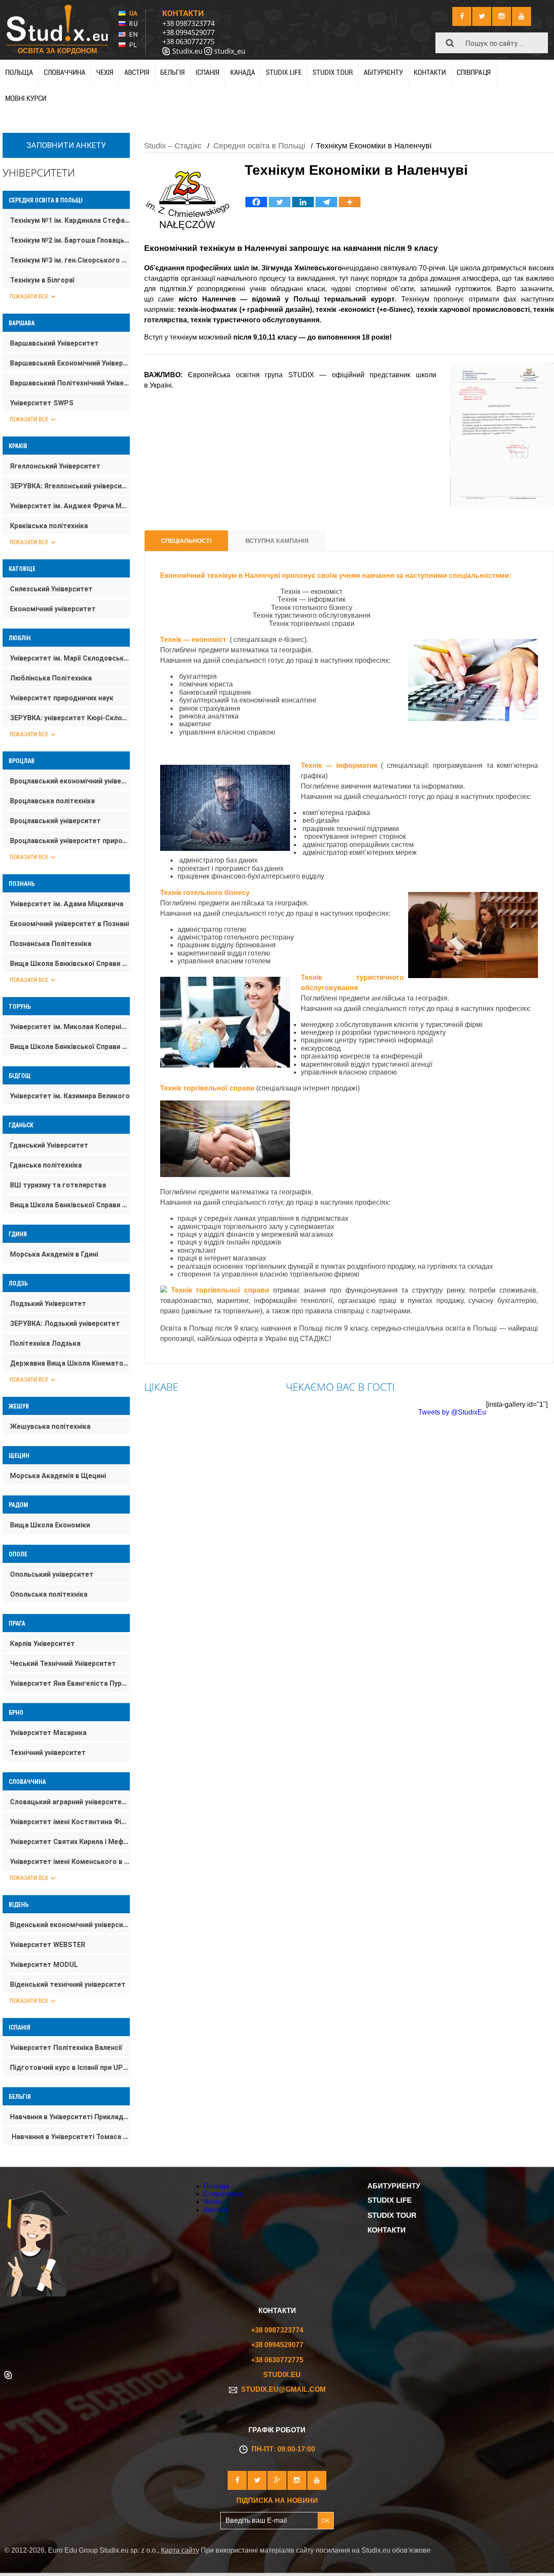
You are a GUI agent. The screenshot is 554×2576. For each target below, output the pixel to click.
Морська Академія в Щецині (58, 1476)
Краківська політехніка (49, 526)
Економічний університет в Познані (69, 924)
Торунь (20, 1007)
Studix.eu (187, 51)
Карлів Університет (42, 1644)
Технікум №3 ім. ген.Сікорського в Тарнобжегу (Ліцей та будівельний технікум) (70, 260)
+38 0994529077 (188, 32)
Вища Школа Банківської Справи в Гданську (70, 1205)
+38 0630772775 (188, 42)
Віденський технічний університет (68, 1984)
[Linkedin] (303, 202)
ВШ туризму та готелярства (58, 1185)
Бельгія (172, 72)
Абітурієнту (383, 72)
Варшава (22, 323)
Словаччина (64, 72)
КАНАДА (243, 72)
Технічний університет (48, 1753)
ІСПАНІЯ (208, 72)
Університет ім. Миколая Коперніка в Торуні (70, 1027)
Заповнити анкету (66, 145)
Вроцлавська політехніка (52, 801)
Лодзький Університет (48, 1304)
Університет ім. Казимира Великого (70, 1096)
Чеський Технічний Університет (63, 1663)
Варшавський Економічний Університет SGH (70, 363)
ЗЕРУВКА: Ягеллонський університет (70, 486)
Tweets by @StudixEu (452, 1412)
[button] (450, 43)
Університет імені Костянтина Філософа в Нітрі (70, 1822)
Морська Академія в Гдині (54, 1254)
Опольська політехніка (49, 1594)
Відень (19, 1905)
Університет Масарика (48, 1733)
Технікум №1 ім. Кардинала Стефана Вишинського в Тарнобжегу (70, 220)
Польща (19, 72)
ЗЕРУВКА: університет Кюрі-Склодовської (70, 718)
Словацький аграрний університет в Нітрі (70, 1802)
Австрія (137, 72)
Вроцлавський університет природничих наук (70, 841)
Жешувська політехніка (50, 1426)
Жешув (19, 1406)
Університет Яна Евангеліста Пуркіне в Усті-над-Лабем (70, 1683)
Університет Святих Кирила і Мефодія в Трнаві (70, 1842)
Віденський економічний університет (70, 1925)
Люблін (20, 638)
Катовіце (22, 569)
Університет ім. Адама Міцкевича (67, 904)
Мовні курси (26, 98)
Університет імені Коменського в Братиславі (70, 1862)
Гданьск (21, 1125)
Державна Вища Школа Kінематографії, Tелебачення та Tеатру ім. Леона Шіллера (70, 1363)
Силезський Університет (51, 589)
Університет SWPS (42, 403)
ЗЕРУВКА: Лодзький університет (65, 1323)
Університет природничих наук (62, 698)
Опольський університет (52, 1574)
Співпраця (474, 72)
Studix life (284, 72)
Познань (22, 884)
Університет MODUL (44, 1965)
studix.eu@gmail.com (282, 2389)
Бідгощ (20, 1076)
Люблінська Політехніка (51, 678)
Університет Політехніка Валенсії (66, 2048)
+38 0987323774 (188, 23)
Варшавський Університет (54, 343)
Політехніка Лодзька (45, 1343)
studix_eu (230, 51)
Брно (16, 1713)
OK (325, 2520)
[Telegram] (326, 202)
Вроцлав (22, 761)
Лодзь (18, 1283)
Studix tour (333, 72)
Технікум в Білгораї (42, 280)
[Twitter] (280, 202)
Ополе (18, 1554)
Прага (17, 1623)
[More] (350, 202)
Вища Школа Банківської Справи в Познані (70, 964)
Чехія (105, 72)
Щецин (19, 1456)
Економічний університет (53, 609)
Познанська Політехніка (51, 944)
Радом (18, 1505)
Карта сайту (180, 2550)
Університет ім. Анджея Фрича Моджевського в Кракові (70, 506)
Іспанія (19, 2027)
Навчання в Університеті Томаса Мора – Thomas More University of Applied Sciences (70, 2137)
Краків (18, 446)
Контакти (430, 72)
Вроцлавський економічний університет (70, 781)
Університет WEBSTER (48, 1945)
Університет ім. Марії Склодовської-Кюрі (70, 658)
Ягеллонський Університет (55, 466)
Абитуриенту (394, 2186)
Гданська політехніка (46, 1165)
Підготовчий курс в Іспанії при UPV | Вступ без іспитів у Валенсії (70, 2068)
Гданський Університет (49, 1145)
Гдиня (18, 1234)
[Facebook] (256, 202)
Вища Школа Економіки (50, 1525)
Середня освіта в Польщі (46, 200)
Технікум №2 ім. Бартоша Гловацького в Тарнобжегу (70, 240)
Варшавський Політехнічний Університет (70, 383)
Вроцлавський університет (55, 821)
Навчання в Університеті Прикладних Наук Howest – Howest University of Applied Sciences (70, 2117)
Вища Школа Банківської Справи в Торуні (70, 1047)
